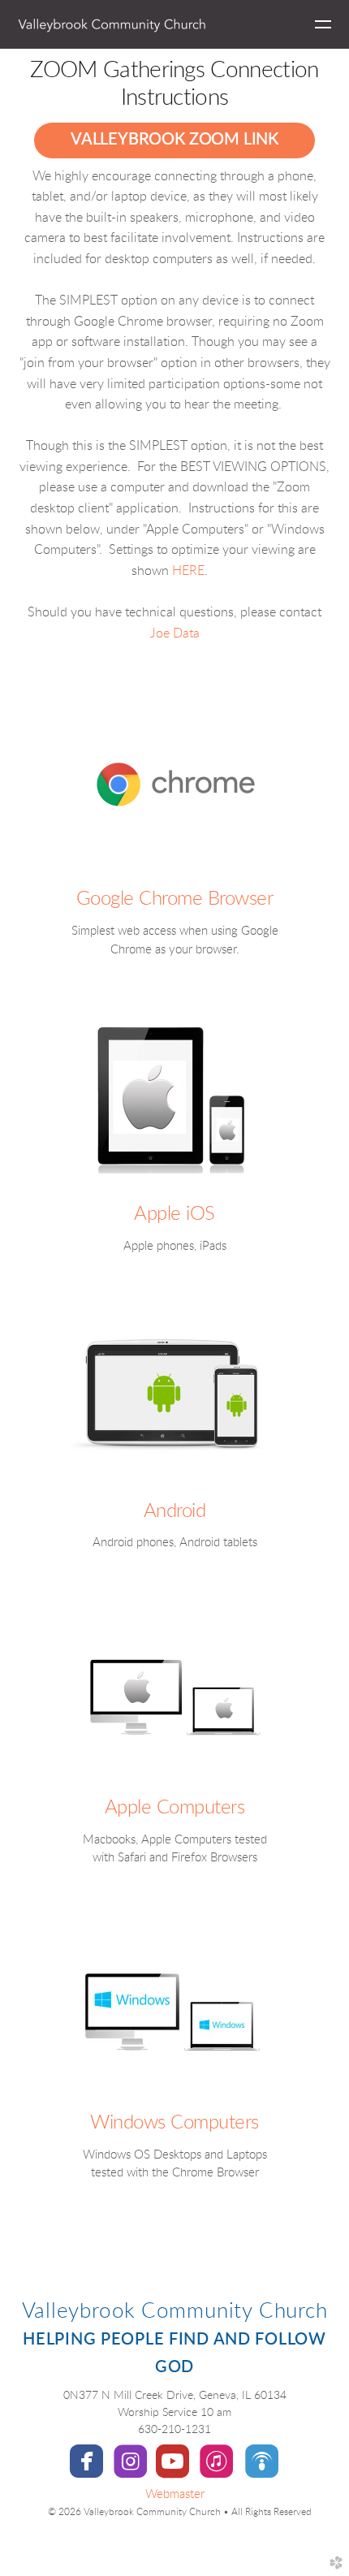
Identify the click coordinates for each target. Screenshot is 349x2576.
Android (175, 1511)
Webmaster (175, 2494)
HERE (188, 571)
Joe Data (175, 633)
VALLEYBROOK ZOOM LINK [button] (174, 140)
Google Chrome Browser (175, 899)
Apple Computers (175, 1808)
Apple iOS (174, 1214)
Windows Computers (174, 2123)
